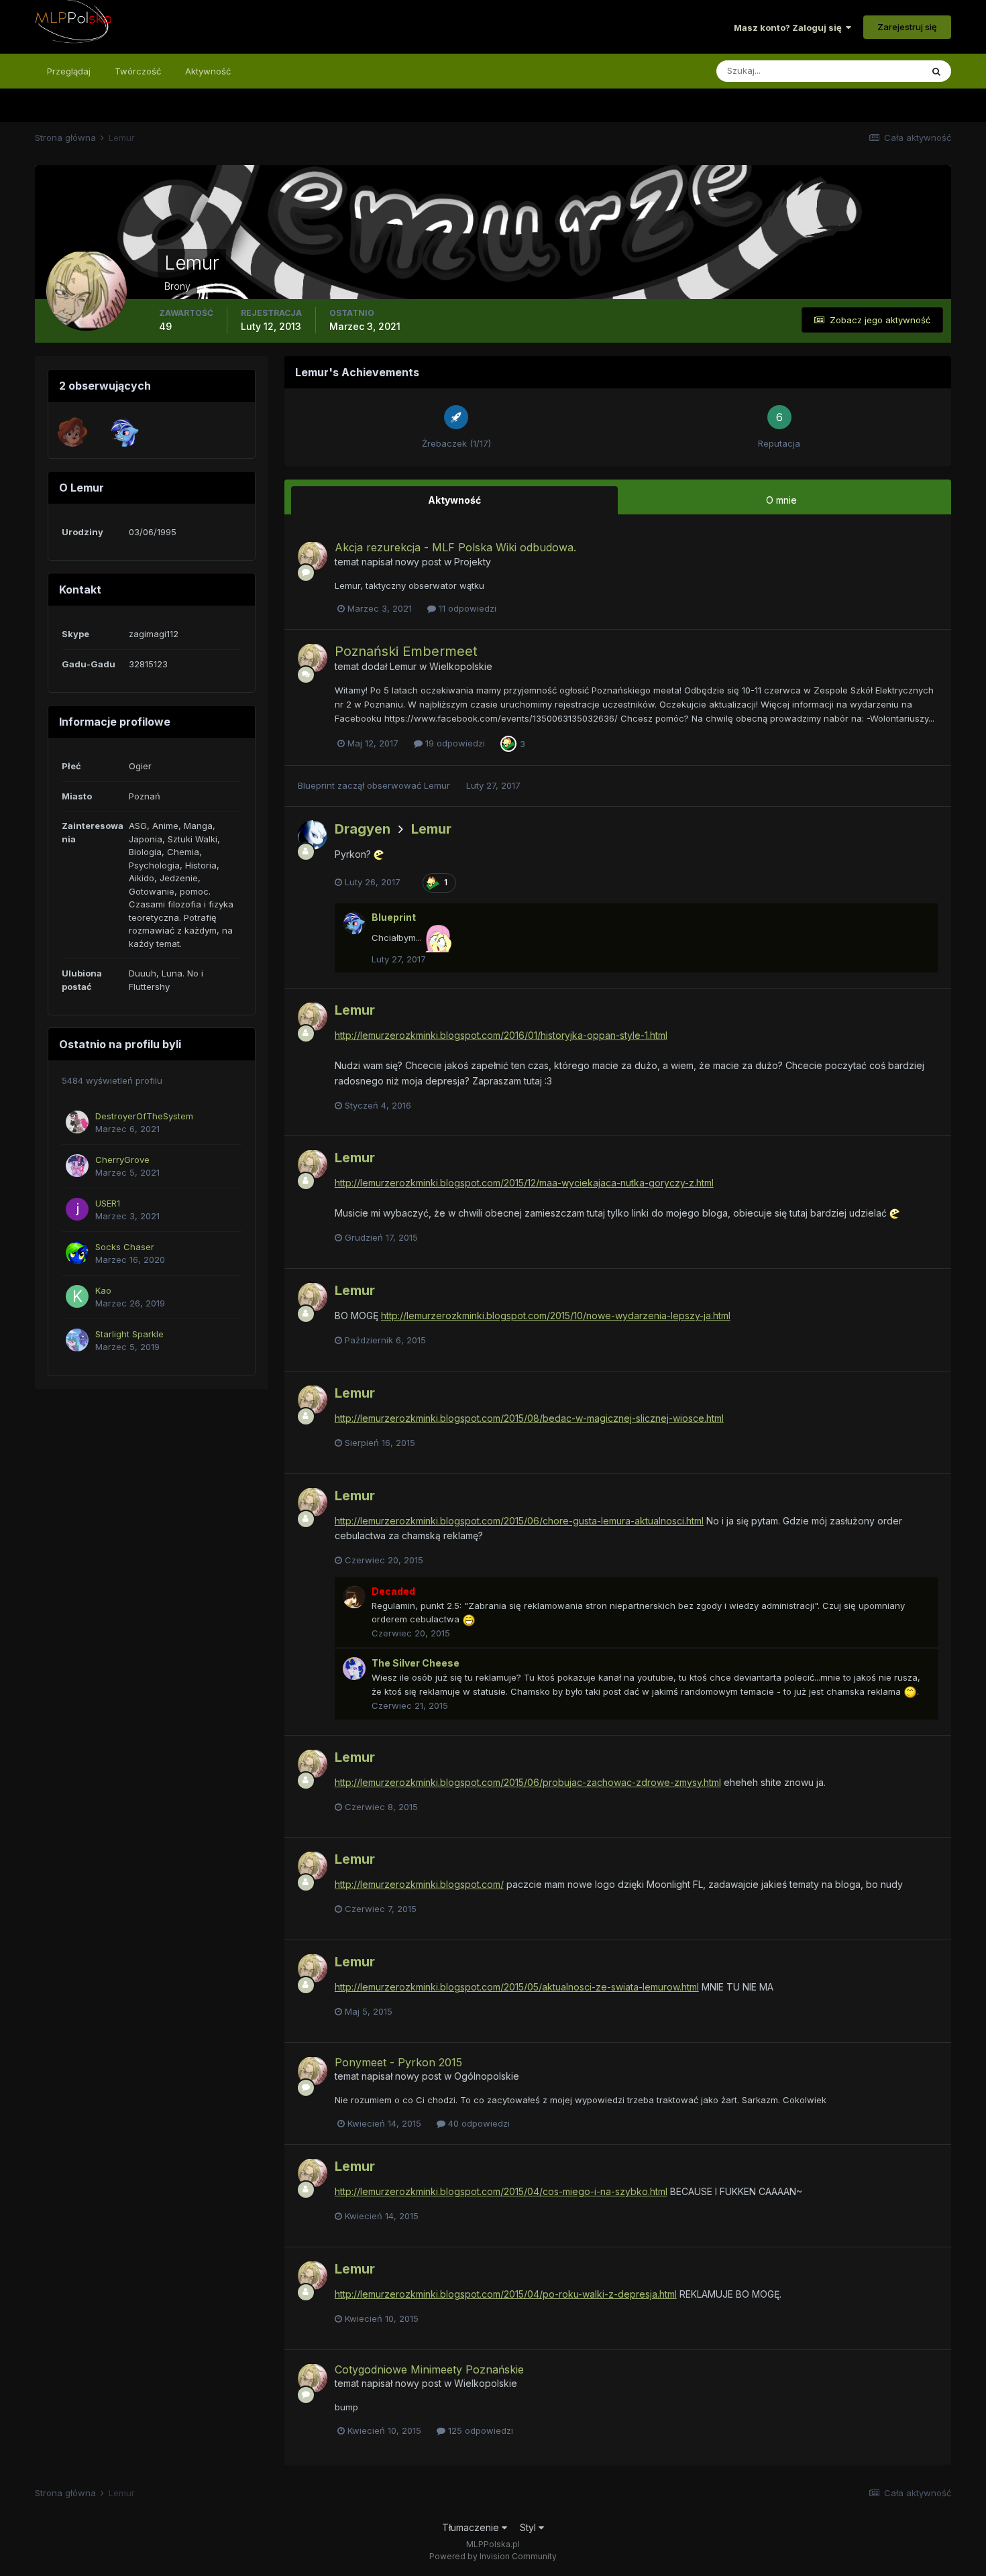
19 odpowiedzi (454, 743)
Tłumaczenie (472, 2527)
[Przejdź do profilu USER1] (77, 1209)
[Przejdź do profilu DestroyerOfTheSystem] (77, 1122)
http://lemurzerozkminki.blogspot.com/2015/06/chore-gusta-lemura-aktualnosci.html (519, 1521)
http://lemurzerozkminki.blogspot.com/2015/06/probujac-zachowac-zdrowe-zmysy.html (528, 1782)
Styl (529, 2527)
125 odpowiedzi (479, 2430)
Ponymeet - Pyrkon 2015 (398, 2062)
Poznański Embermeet (406, 651)
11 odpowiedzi (466, 608)
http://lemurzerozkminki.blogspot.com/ (419, 1884)
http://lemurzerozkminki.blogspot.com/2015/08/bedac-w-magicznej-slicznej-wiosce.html (529, 1418)
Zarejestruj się (907, 27)
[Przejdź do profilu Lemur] (313, 556)
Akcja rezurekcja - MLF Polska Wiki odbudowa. (455, 547)
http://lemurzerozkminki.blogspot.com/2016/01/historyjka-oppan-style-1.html (501, 1035)
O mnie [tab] (781, 500)
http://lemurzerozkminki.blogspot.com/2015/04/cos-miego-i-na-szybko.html (501, 2191)
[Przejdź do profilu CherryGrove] (77, 1166)
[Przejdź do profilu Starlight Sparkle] (77, 1340)
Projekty (473, 562)
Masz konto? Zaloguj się (790, 27)
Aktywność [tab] (454, 500)
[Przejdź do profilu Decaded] (354, 1597)
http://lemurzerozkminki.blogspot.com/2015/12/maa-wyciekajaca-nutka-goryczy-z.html (524, 1183)
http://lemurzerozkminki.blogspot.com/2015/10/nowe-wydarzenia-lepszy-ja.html (556, 1315)
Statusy (889, 71)
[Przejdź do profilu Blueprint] (125, 432)
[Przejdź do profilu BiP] (72, 432)
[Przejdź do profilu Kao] (77, 1296)
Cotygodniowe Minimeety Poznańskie (429, 2369)
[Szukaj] (936, 71)
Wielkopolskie (461, 666)
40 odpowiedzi (478, 2123)
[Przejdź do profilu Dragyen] (313, 835)
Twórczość (138, 71)
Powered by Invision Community (493, 2556)
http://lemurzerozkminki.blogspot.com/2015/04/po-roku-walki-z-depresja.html (506, 2294)
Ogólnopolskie (487, 2076)
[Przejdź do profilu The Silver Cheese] (354, 1669)
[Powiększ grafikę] (469, 1619)
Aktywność (208, 71)
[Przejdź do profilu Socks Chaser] (77, 1253)
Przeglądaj (69, 71)
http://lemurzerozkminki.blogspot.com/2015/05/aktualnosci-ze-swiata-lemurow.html (517, 1987)
